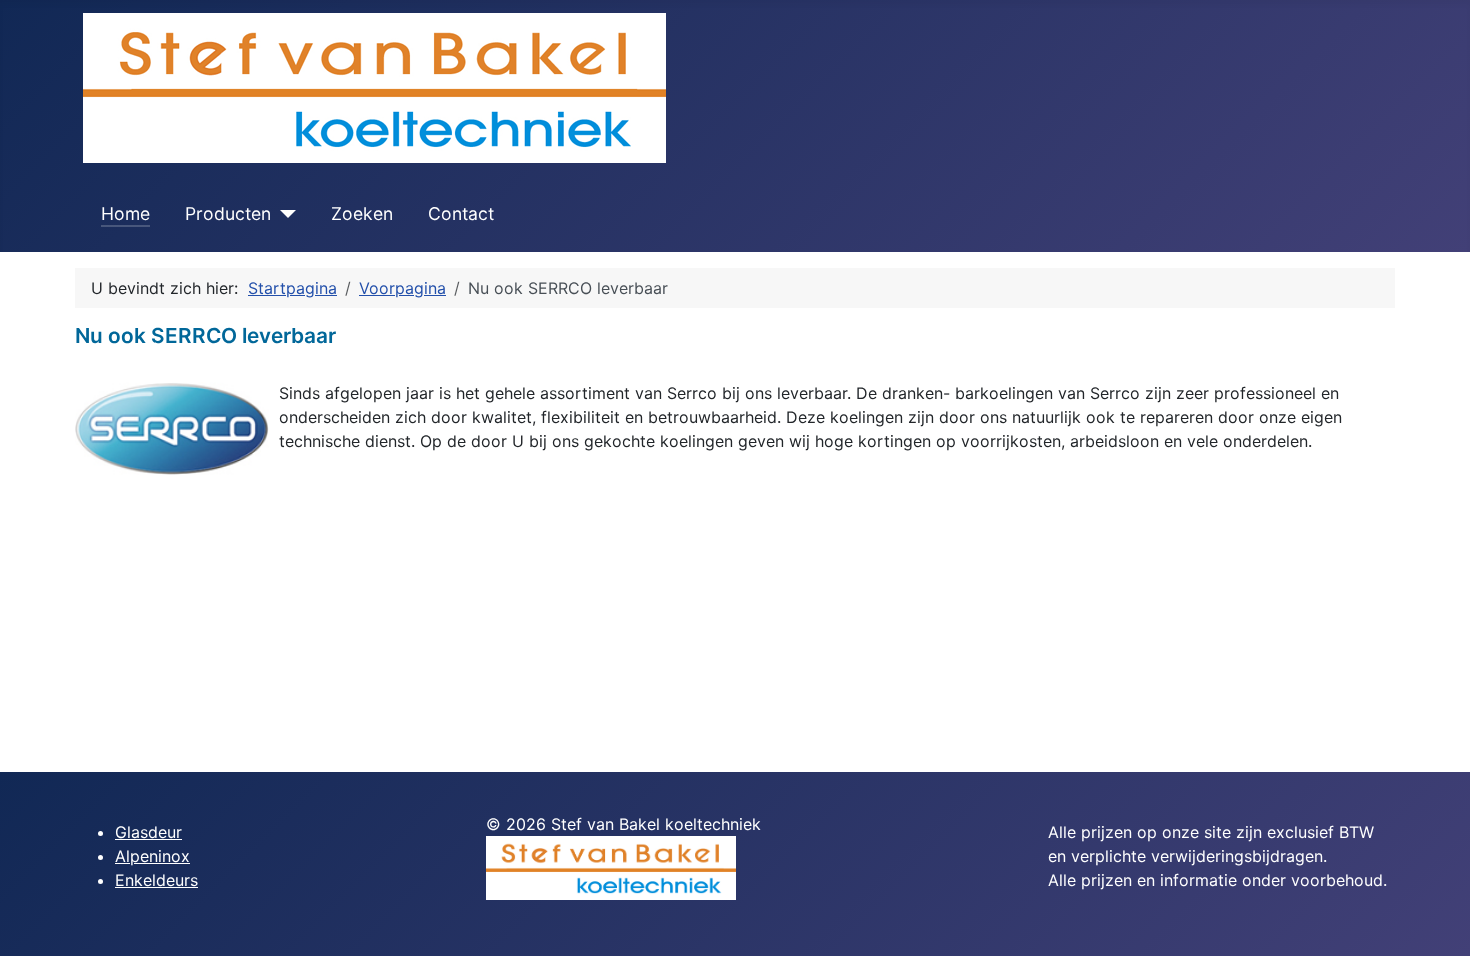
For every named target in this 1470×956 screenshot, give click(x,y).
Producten (228, 213)
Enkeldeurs (156, 880)
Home (125, 213)
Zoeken (362, 213)
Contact (461, 213)
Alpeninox (152, 856)
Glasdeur (148, 832)
